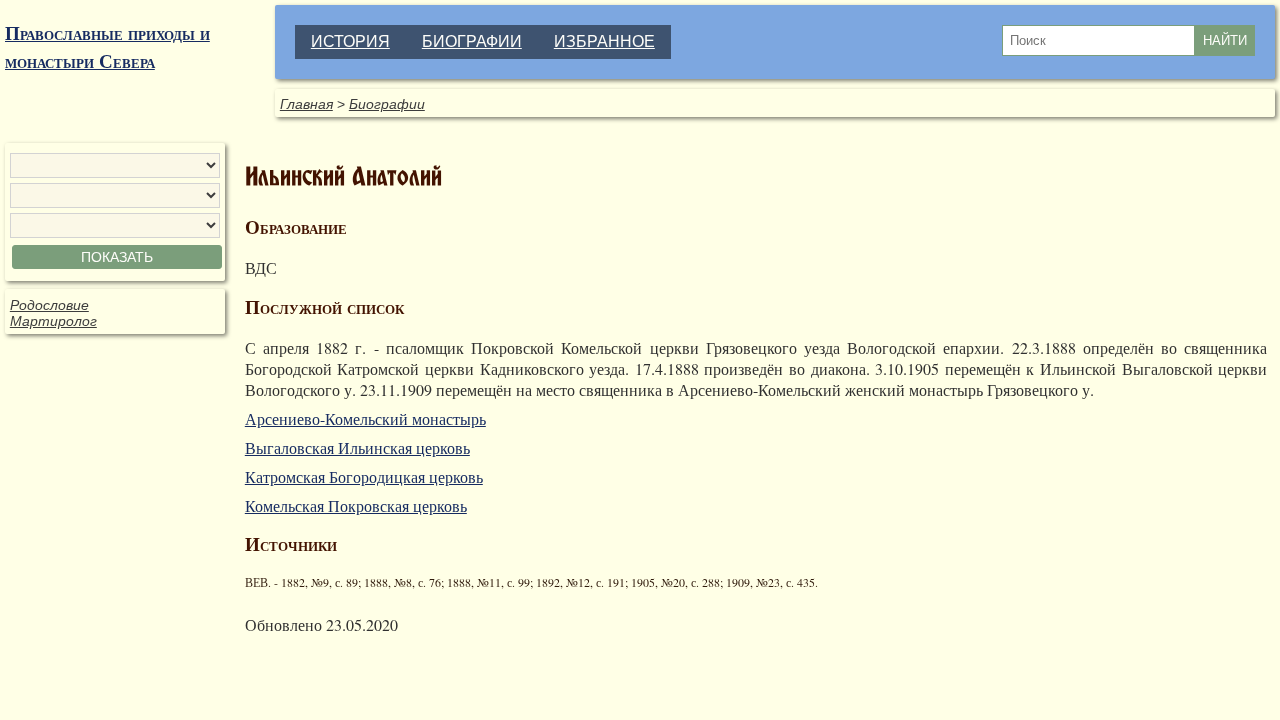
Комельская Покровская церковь (356, 505)
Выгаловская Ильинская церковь (357, 447)
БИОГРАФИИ (472, 41)
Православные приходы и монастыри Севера (107, 47)
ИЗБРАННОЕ (604, 41)
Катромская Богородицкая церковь (364, 476)
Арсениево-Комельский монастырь (365, 418)
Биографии (387, 104)
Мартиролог (53, 321)
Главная (306, 104)
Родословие (49, 305)
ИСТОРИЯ (350, 41)
